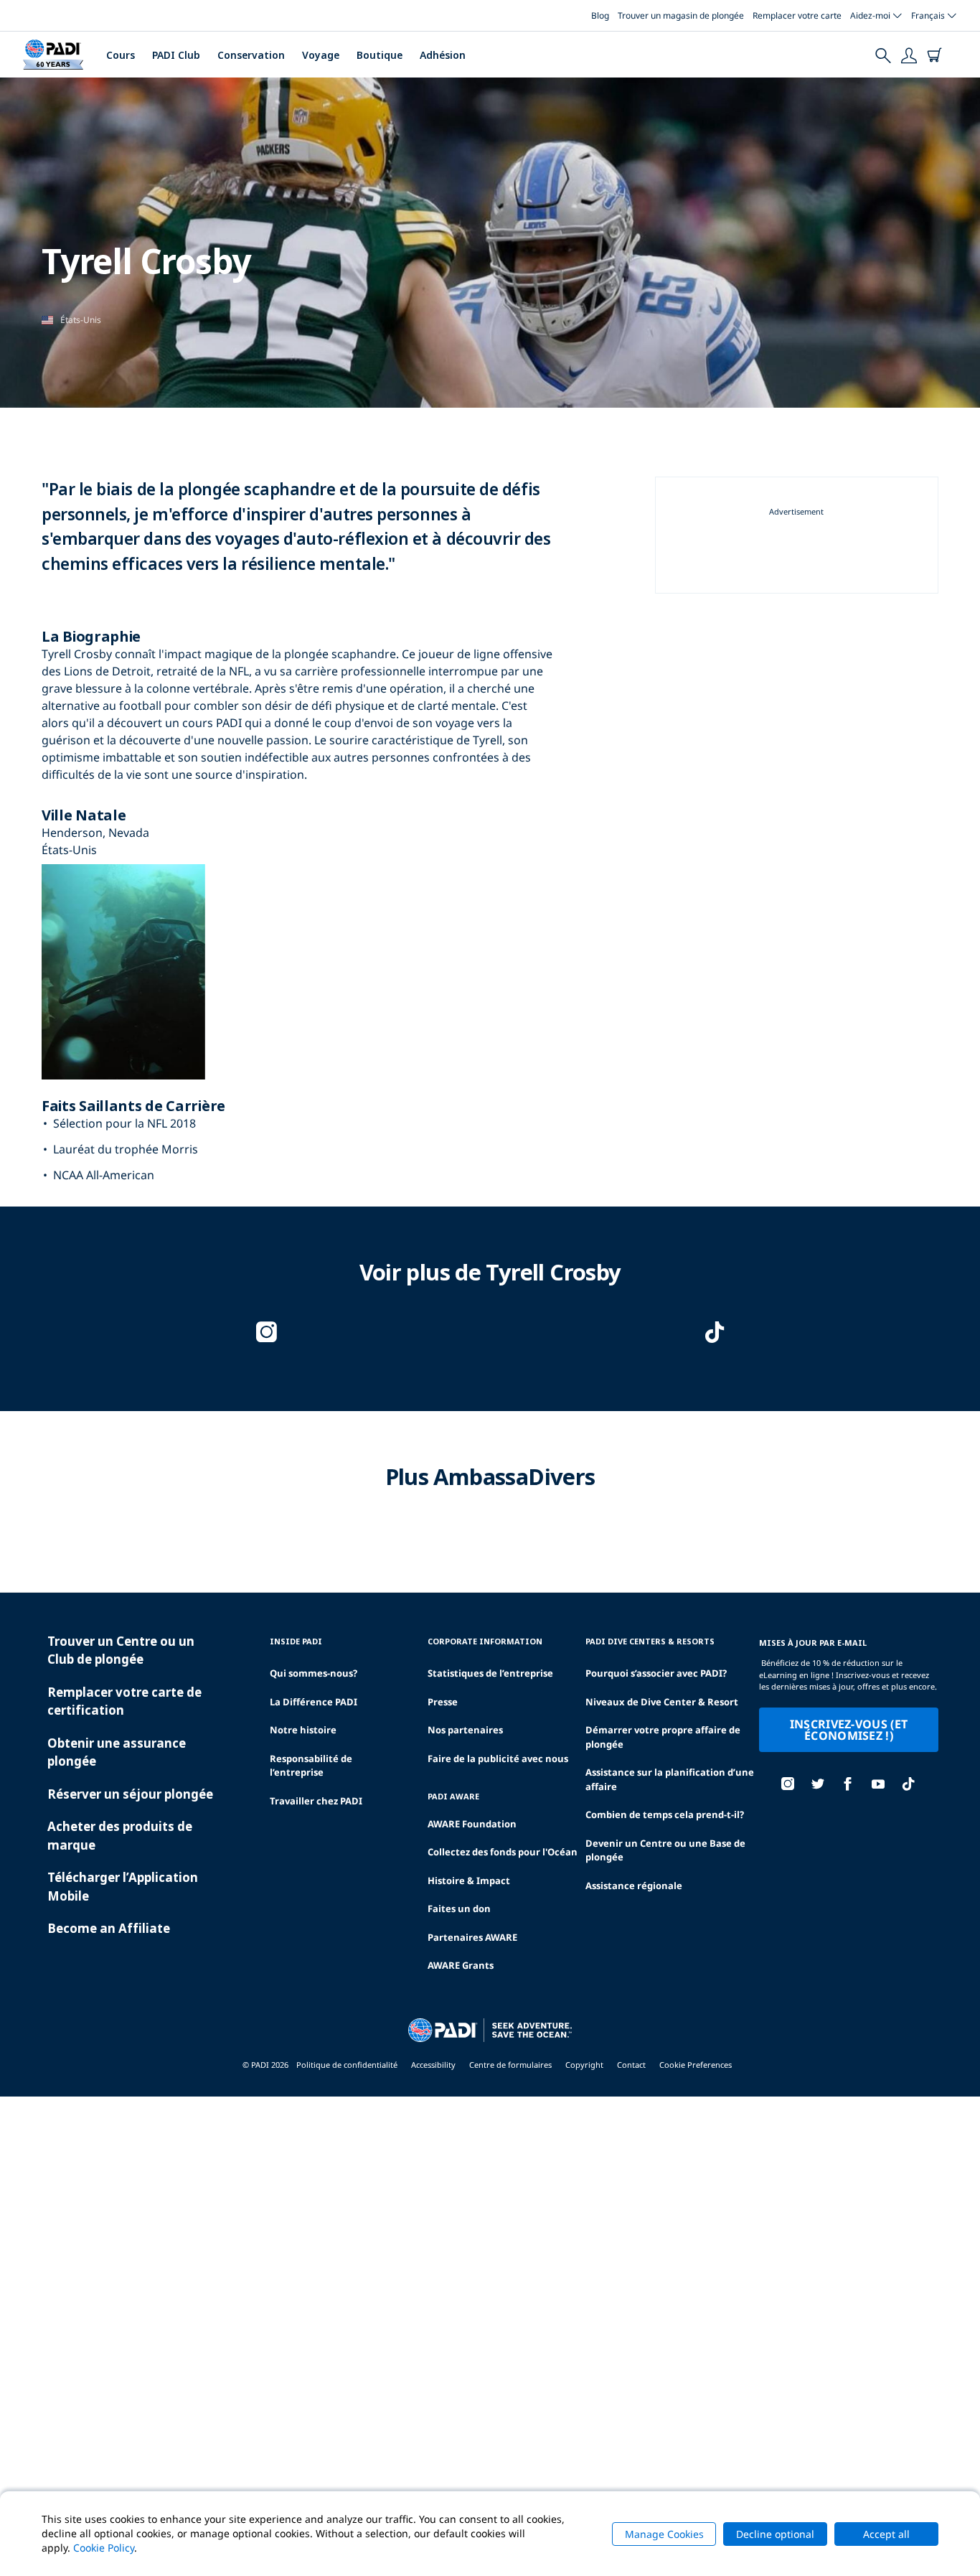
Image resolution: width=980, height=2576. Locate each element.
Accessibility (433, 2065)
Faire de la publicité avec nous (498, 1758)
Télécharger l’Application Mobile (123, 1887)
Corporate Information (485, 1641)
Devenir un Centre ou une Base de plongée (665, 1850)
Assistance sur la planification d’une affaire (670, 1779)
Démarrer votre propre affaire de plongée (663, 1737)
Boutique (380, 55)
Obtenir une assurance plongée (117, 1752)
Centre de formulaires (510, 2065)
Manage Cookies (664, 2534)
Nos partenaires (465, 1730)
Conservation (251, 55)
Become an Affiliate (109, 1928)
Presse (443, 1702)
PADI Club (176, 55)
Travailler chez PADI (316, 1801)
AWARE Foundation (472, 1824)
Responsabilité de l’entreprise (311, 1766)
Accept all (886, 2534)
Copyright (584, 2065)
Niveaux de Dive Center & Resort (662, 1702)
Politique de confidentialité (347, 2065)
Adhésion (443, 55)
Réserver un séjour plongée (130, 1794)
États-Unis (81, 320)
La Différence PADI (314, 1702)
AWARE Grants (461, 1965)
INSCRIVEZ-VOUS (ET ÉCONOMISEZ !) (849, 1730)
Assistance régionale (634, 1886)
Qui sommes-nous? (314, 1673)
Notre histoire (303, 1730)
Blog (600, 15)
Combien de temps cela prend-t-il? (665, 1814)
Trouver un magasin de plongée (681, 15)
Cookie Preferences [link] (696, 2065)
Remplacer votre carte (797, 15)
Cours (121, 55)
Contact (631, 2065)
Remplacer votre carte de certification (124, 1701)
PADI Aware (453, 1796)
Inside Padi (296, 1641)
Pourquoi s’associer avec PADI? (656, 1673)
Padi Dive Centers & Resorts (650, 1641)
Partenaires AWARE (472, 1937)
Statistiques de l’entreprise (490, 1673)
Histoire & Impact (469, 1881)
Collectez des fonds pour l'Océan (503, 1852)
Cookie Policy (104, 2548)
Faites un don (459, 1908)
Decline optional (775, 2534)
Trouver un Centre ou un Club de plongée (121, 1650)
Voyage (321, 55)
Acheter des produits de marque (120, 1836)
